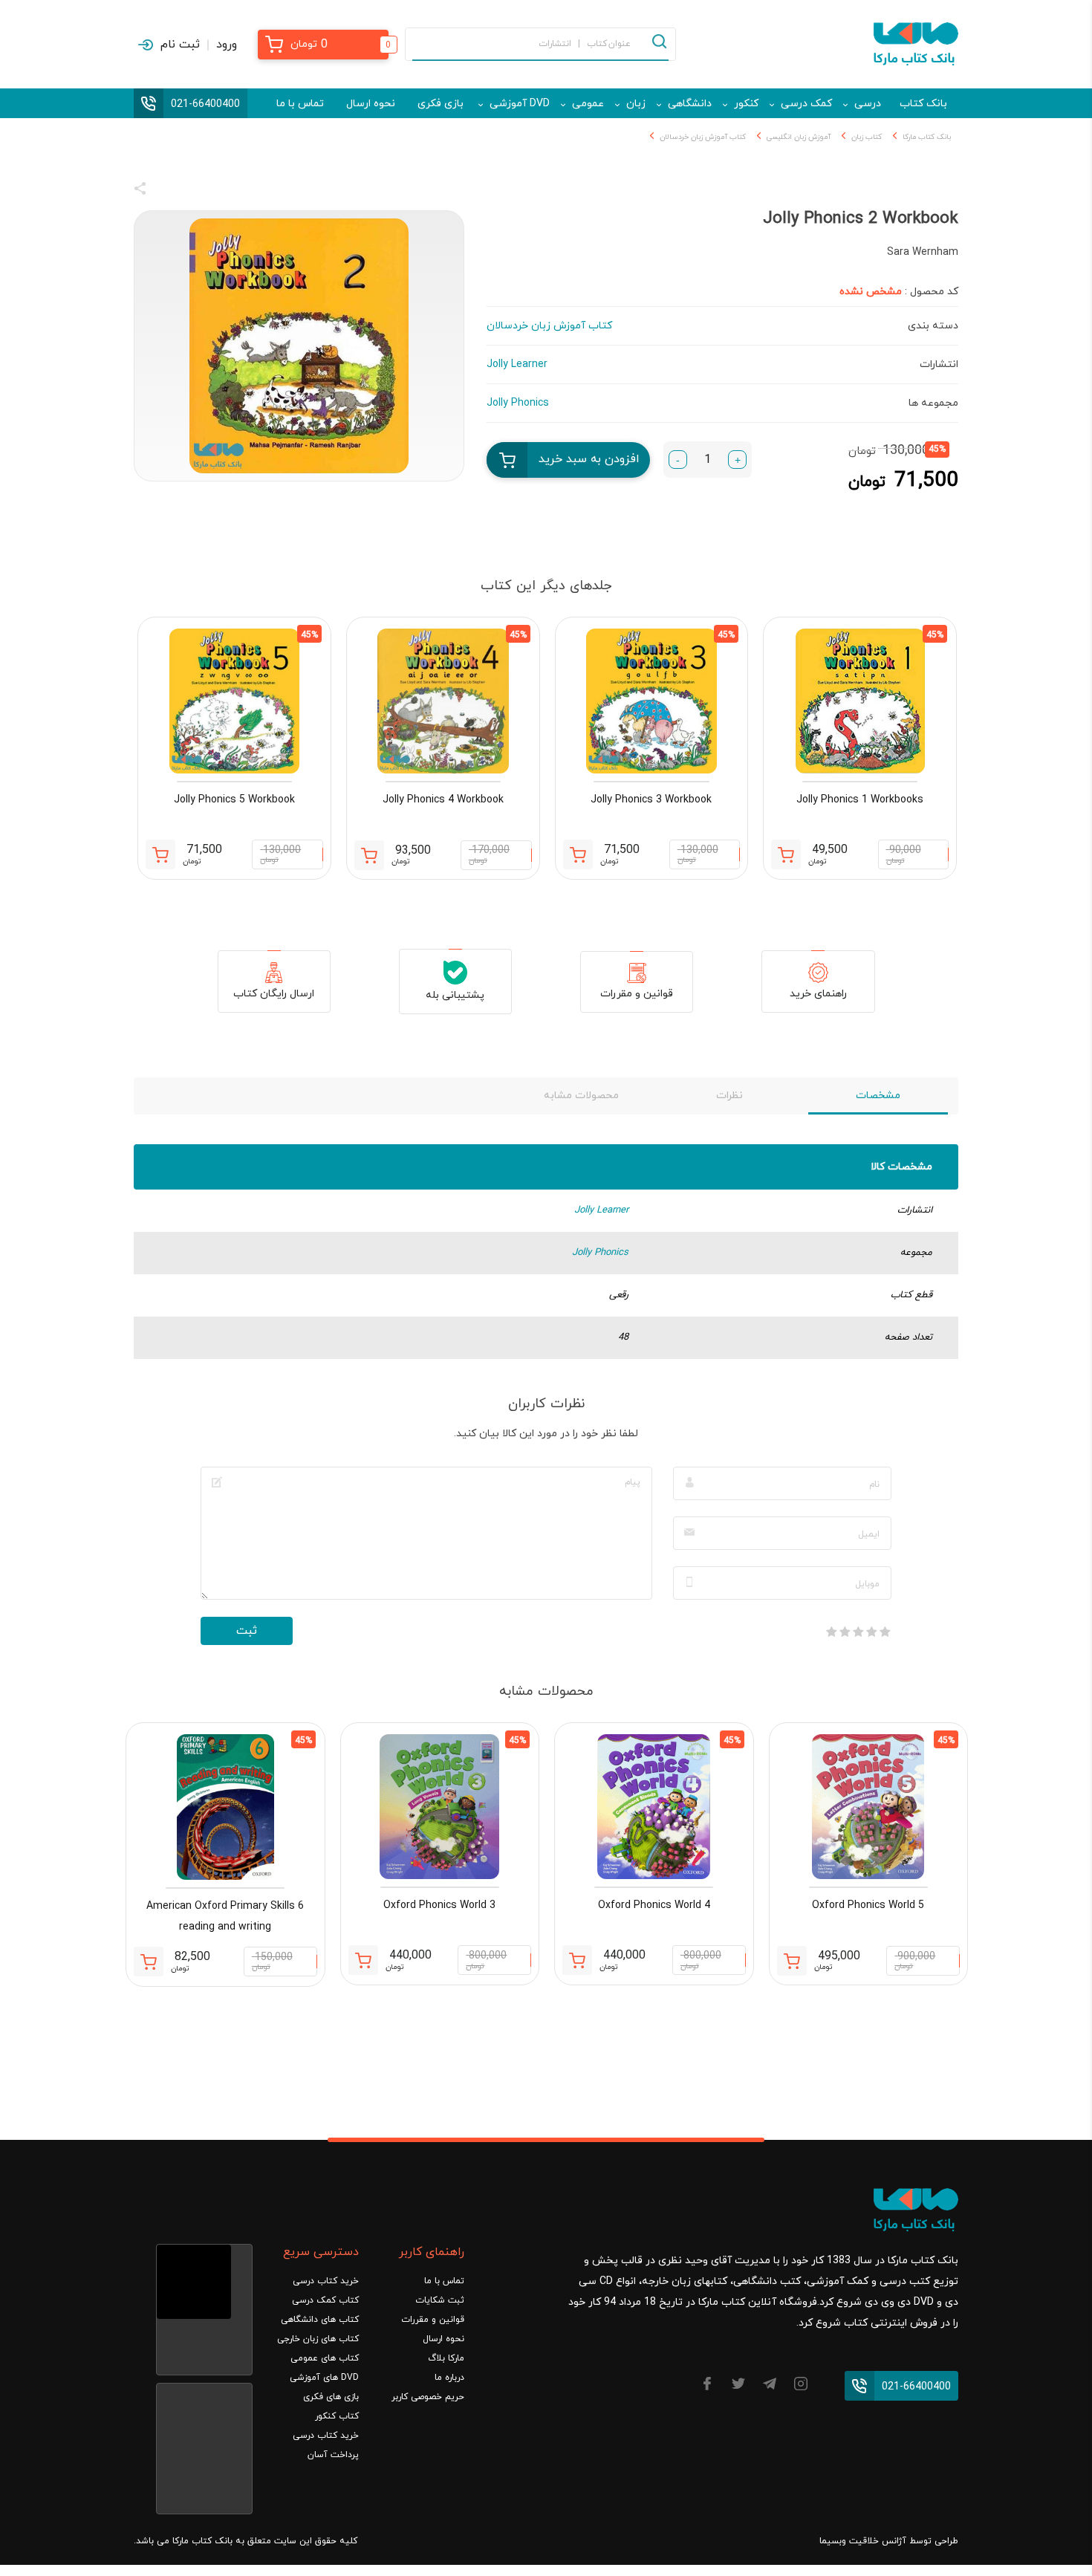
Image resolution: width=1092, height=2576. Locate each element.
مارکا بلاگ (446, 2358)
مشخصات (878, 1096)
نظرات (729, 1096)
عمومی (588, 104)
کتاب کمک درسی (325, 2300)
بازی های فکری (331, 2397)
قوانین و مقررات (637, 994)
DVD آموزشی (520, 104)
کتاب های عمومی (325, 2358)
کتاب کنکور (337, 2416)
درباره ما (449, 2378)
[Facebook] (707, 2386)
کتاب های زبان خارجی (318, 2339)
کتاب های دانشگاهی (320, 2320)
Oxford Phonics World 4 (654, 1905)
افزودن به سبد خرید (589, 459)
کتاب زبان (867, 137)
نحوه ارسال (371, 104)
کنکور (746, 104)
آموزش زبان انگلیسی (799, 137)
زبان (636, 104)
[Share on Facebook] (167, 191)
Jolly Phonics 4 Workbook (443, 800)
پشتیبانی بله (455, 995)
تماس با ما (300, 104)
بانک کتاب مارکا (927, 137)
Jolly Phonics (600, 1253)
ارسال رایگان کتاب (274, 994)
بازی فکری (441, 104)
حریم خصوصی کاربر (428, 2397)
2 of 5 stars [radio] (871, 1632)
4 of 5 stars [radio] (845, 1632)
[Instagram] (801, 2386)
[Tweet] (221, 191)
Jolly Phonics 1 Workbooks (860, 800)
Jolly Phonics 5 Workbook (234, 800)
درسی (868, 104)
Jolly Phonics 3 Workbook (651, 800)
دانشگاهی (690, 104)
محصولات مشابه (581, 1096)
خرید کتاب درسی (326, 2281)
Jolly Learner (601, 1210)
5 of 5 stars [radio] (831, 1632)
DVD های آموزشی (324, 2378)
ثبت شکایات (440, 2300)
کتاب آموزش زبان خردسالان (703, 137)
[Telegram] (770, 2386)
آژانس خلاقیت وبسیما (863, 2541)
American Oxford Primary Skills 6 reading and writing (225, 1917)
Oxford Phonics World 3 (439, 1905)
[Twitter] (738, 2386)
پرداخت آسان (333, 2455)
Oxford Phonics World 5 (868, 1905)
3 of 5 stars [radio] (858, 1632)
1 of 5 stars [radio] (885, 1632)
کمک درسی (806, 104)
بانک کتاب (923, 104)
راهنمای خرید (818, 994)
